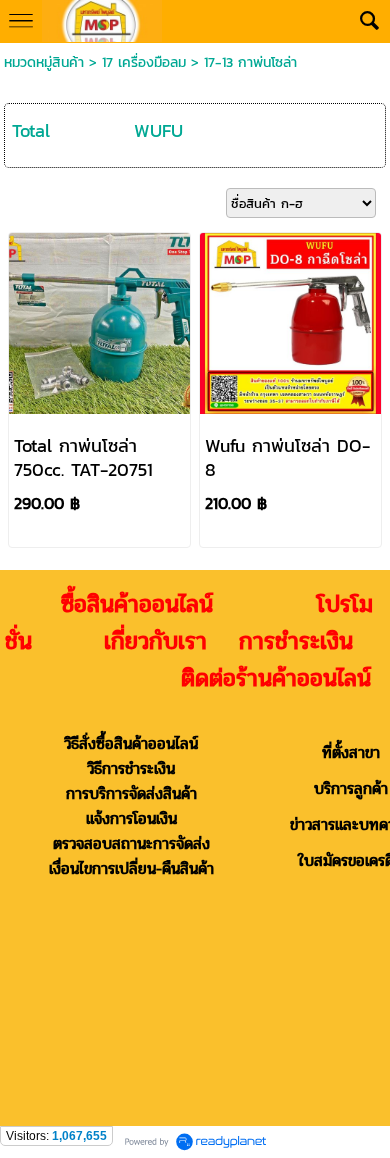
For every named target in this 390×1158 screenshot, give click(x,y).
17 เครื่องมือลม (144, 62)
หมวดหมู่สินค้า (44, 62)
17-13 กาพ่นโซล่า (250, 62)
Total (31, 130)
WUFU (158, 130)
